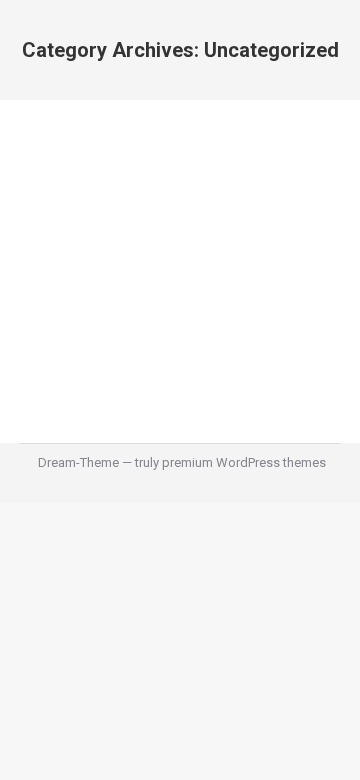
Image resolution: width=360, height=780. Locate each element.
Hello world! (99, 205)
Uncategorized (88, 238)
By (172, 238)
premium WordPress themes (244, 462)
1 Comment (201, 256)
